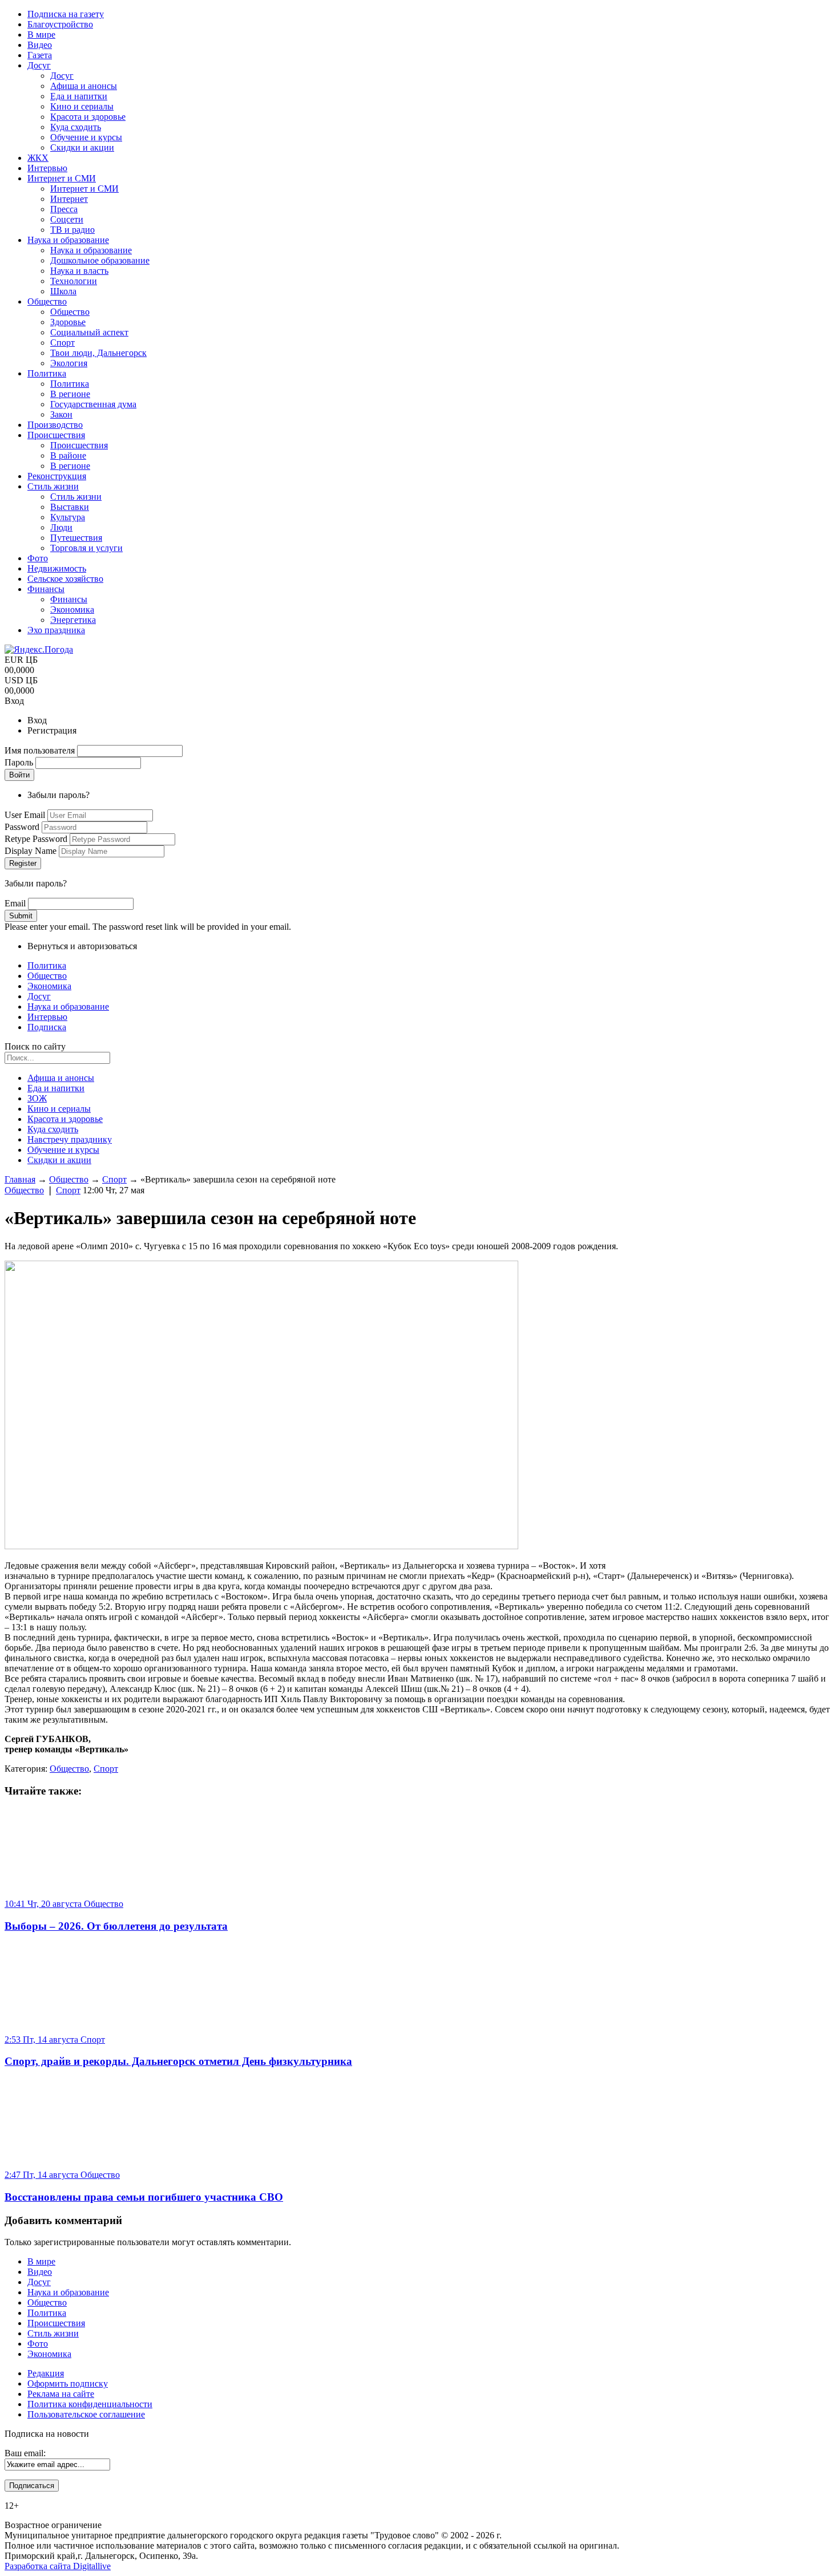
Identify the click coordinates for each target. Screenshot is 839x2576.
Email (16, 903)
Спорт (114, 1179)
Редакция (46, 2373)
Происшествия (56, 2323)
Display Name (32, 851)
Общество (47, 976)
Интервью (47, 1017)
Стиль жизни (53, 2333)
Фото (38, 2344)
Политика (47, 965)
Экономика (49, 986)
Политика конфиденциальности (90, 2404)
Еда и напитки (56, 1088)
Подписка (47, 1027)
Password (23, 827)
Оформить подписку (68, 2383)
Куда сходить (53, 1129)
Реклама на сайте (61, 2394)
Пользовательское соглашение (86, 2414)
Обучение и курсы (63, 1150)
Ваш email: (25, 2453)
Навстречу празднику (70, 1139)
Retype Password (37, 839)
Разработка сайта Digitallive (58, 2566)
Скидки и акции (59, 1160)
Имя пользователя (41, 750)
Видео (40, 2272)
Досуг (39, 996)
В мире (41, 2261)
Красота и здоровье (65, 1119)
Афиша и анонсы (61, 1078)
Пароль (20, 762)
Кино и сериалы (59, 1109)
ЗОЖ (37, 1098)
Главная (20, 1179)
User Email (26, 815)
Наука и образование (68, 1006)
